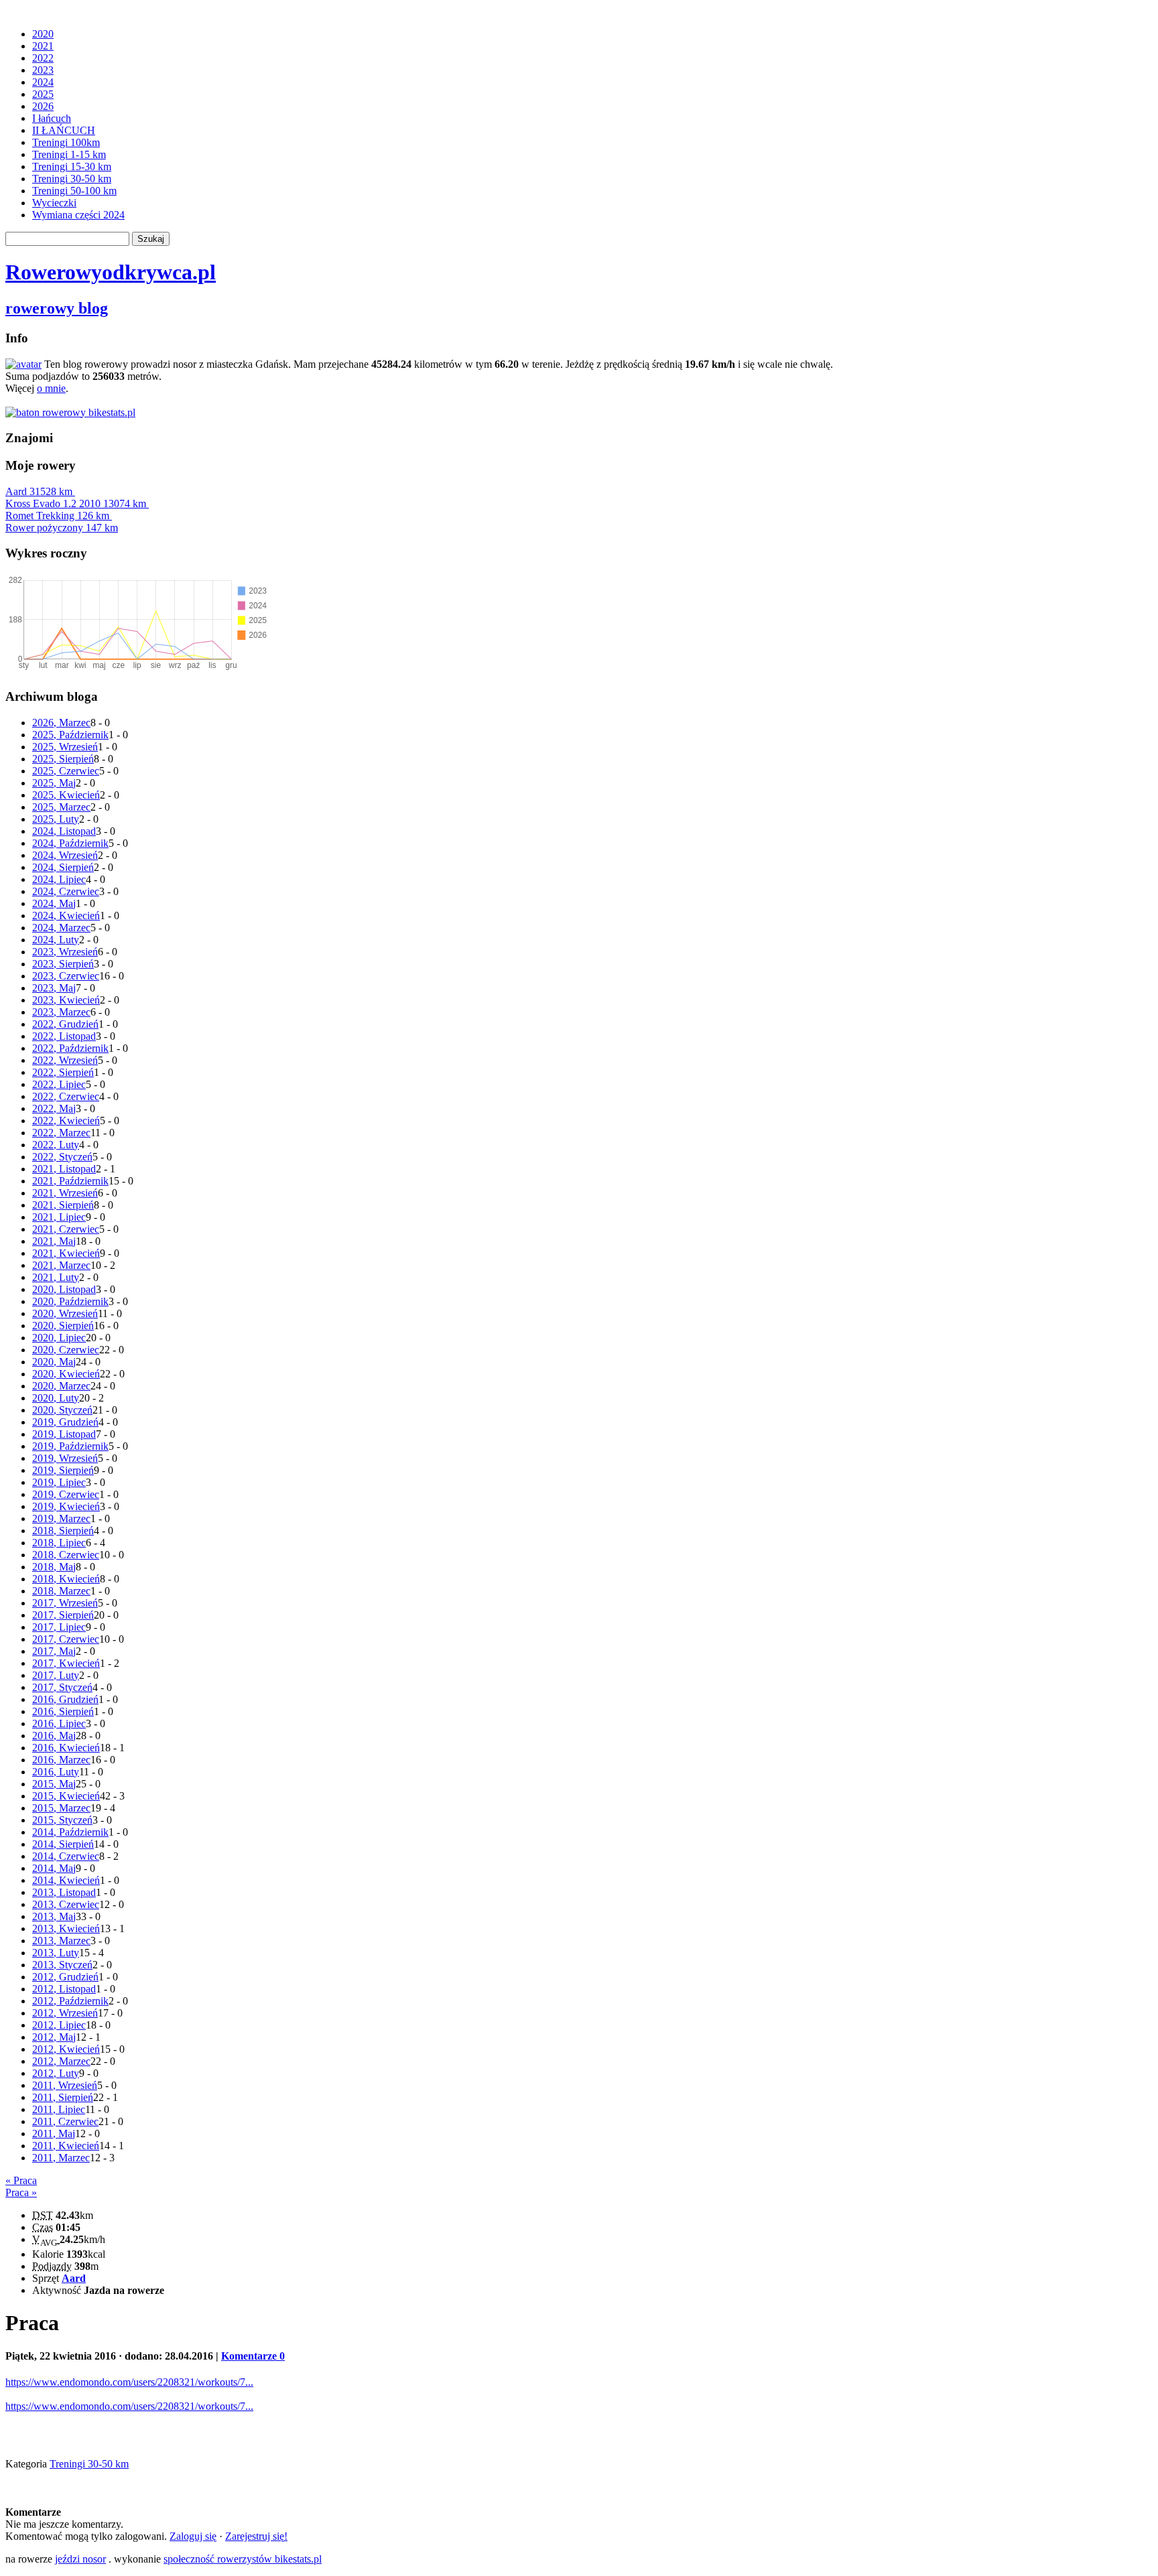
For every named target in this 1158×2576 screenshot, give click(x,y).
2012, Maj (54, 2037)
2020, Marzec (61, 1386)
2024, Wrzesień (65, 855)
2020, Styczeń (62, 1410)
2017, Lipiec (59, 1627)
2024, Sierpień (63, 867)
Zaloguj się (193, 2536)
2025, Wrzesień (65, 747)
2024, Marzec (61, 928)
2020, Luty (56, 1398)
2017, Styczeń (62, 1687)
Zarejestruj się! (256, 2536)
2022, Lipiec (59, 1084)
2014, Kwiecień (66, 1880)
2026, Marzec (61, 723)
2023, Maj (54, 988)
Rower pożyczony (62, 528)
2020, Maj (54, 1362)
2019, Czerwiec (66, 1494)
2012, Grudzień (65, 1977)
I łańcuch (52, 118)
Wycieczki (54, 203)
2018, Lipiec (59, 1543)
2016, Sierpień (63, 1711)
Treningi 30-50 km (72, 179)
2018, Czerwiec (66, 1555)
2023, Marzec (61, 1012)
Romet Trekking (57, 516)
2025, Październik (70, 735)
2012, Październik (70, 2001)
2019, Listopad (64, 1434)
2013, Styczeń (62, 1965)
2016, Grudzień (65, 1699)
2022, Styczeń (62, 1157)
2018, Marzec (61, 1591)
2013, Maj (54, 1916)
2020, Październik (70, 1301)
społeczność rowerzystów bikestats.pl (243, 2559)
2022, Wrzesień (65, 1060)
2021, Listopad (64, 1169)
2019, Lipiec (59, 1482)
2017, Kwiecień (66, 1663)
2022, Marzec (61, 1133)
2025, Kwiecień (66, 795)
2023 (43, 70)
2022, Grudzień (65, 1024)
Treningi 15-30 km (72, 166)
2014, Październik (70, 1832)
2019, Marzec (61, 1518)
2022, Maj (54, 1108)
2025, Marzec (61, 807)
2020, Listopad (64, 1289)
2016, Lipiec (59, 1723)
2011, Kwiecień (66, 2146)
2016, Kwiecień (66, 1748)
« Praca (21, 2180)
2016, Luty (56, 1772)
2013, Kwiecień (66, 1928)
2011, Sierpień (63, 2097)
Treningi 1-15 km (69, 154)
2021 (43, 46)
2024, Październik (70, 843)
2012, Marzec (61, 2061)
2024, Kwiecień (66, 916)
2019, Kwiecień (66, 1506)
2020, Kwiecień (66, 1374)
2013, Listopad (64, 1892)
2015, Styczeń (62, 1820)
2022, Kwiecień (66, 1121)
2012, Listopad (64, 1989)
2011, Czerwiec (65, 2121)
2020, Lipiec (59, 1338)
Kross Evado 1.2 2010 (76, 503)
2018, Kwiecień (66, 1579)
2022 (43, 58)
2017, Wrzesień (65, 1603)
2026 (43, 106)
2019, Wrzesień (65, 1458)
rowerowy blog (57, 308)
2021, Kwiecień (66, 1253)
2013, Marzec (61, 1941)
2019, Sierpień (63, 1470)
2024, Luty (56, 940)
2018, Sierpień (63, 1531)
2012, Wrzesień (65, 2013)
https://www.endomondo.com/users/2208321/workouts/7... (129, 2382)
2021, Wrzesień (65, 1193)
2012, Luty (56, 2073)
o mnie (51, 388)
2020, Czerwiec (66, 1350)
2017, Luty (56, 1675)
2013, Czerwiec (66, 1904)
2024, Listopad (64, 831)
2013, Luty (56, 1953)
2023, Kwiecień (66, 1000)
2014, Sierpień (63, 1844)
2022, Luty (56, 1145)
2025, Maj (54, 783)
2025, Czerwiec (66, 771)
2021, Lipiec (59, 1217)
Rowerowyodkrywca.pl (111, 272)
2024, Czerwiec (66, 891)
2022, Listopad (64, 1036)
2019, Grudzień (65, 1422)
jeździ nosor (80, 2559)
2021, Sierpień (63, 1205)
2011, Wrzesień (65, 2085)
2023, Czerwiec (66, 976)
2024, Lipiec (59, 879)
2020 (43, 34)
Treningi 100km (66, 142)
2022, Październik (70, 1048)
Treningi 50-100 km (74, 191)
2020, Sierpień (63, 1326)
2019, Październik (70, 1446)
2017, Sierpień (63, 1615)
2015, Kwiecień (66, 1796)
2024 (43, 82)
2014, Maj (54, 1868)
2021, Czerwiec (66, 1229)
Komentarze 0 (253, 2356)
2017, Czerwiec (66, 1639)
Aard (39, 491)
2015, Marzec (61, 1808)
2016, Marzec (61, 1760)
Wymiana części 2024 (78, 215)
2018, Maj (54, 1567)
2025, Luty (56, 819)
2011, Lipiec (59, 2109)
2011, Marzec (61, 2158)
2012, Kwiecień (66, 2049)
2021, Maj (54, 1241)
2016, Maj (54, 1736)
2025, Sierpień (63, 759)
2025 (43, 94)
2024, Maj (54, 903)
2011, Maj (54, 2133)
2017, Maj (54, 1651)
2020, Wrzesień (65, 1313)
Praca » (21, 2192)
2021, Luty (56, 1277)
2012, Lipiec (59, 2025)
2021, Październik (70, 1181)
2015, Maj (54, 1784)
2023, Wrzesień (65, 952)
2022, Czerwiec (66, 1096)
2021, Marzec (61, 1265)
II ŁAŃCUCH (64, 130)
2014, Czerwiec (66, 1856)
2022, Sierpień (63, 1072)
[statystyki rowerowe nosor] (70, 412)
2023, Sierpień (63, 964)
